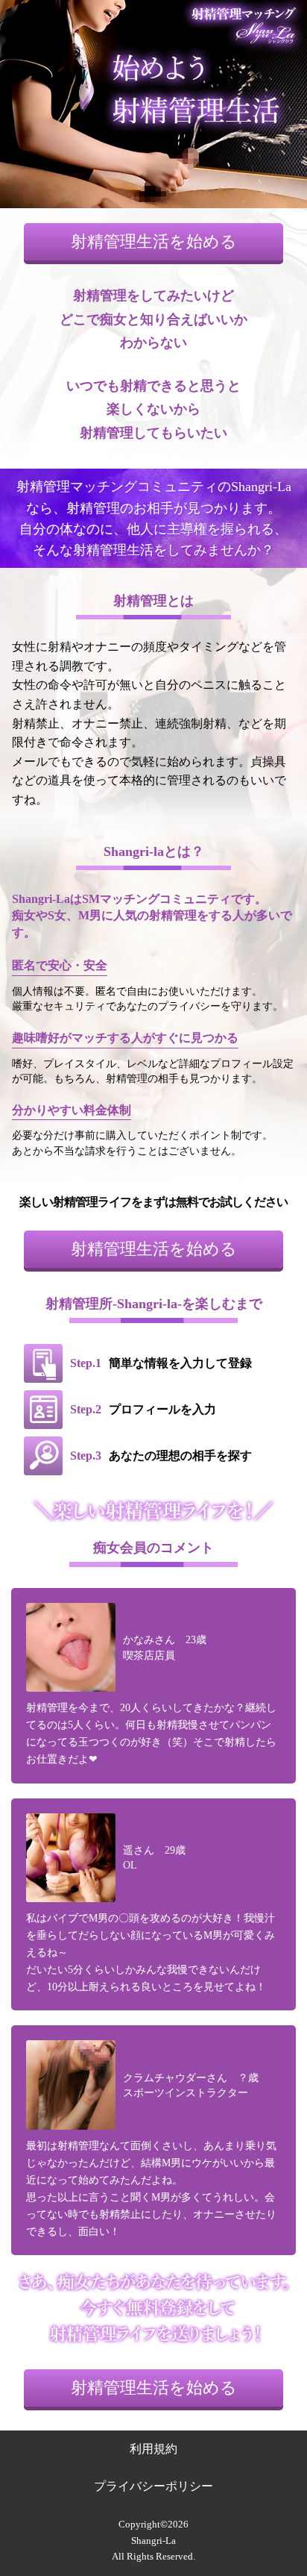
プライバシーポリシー (153, 2486)
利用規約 (153, 2449)
